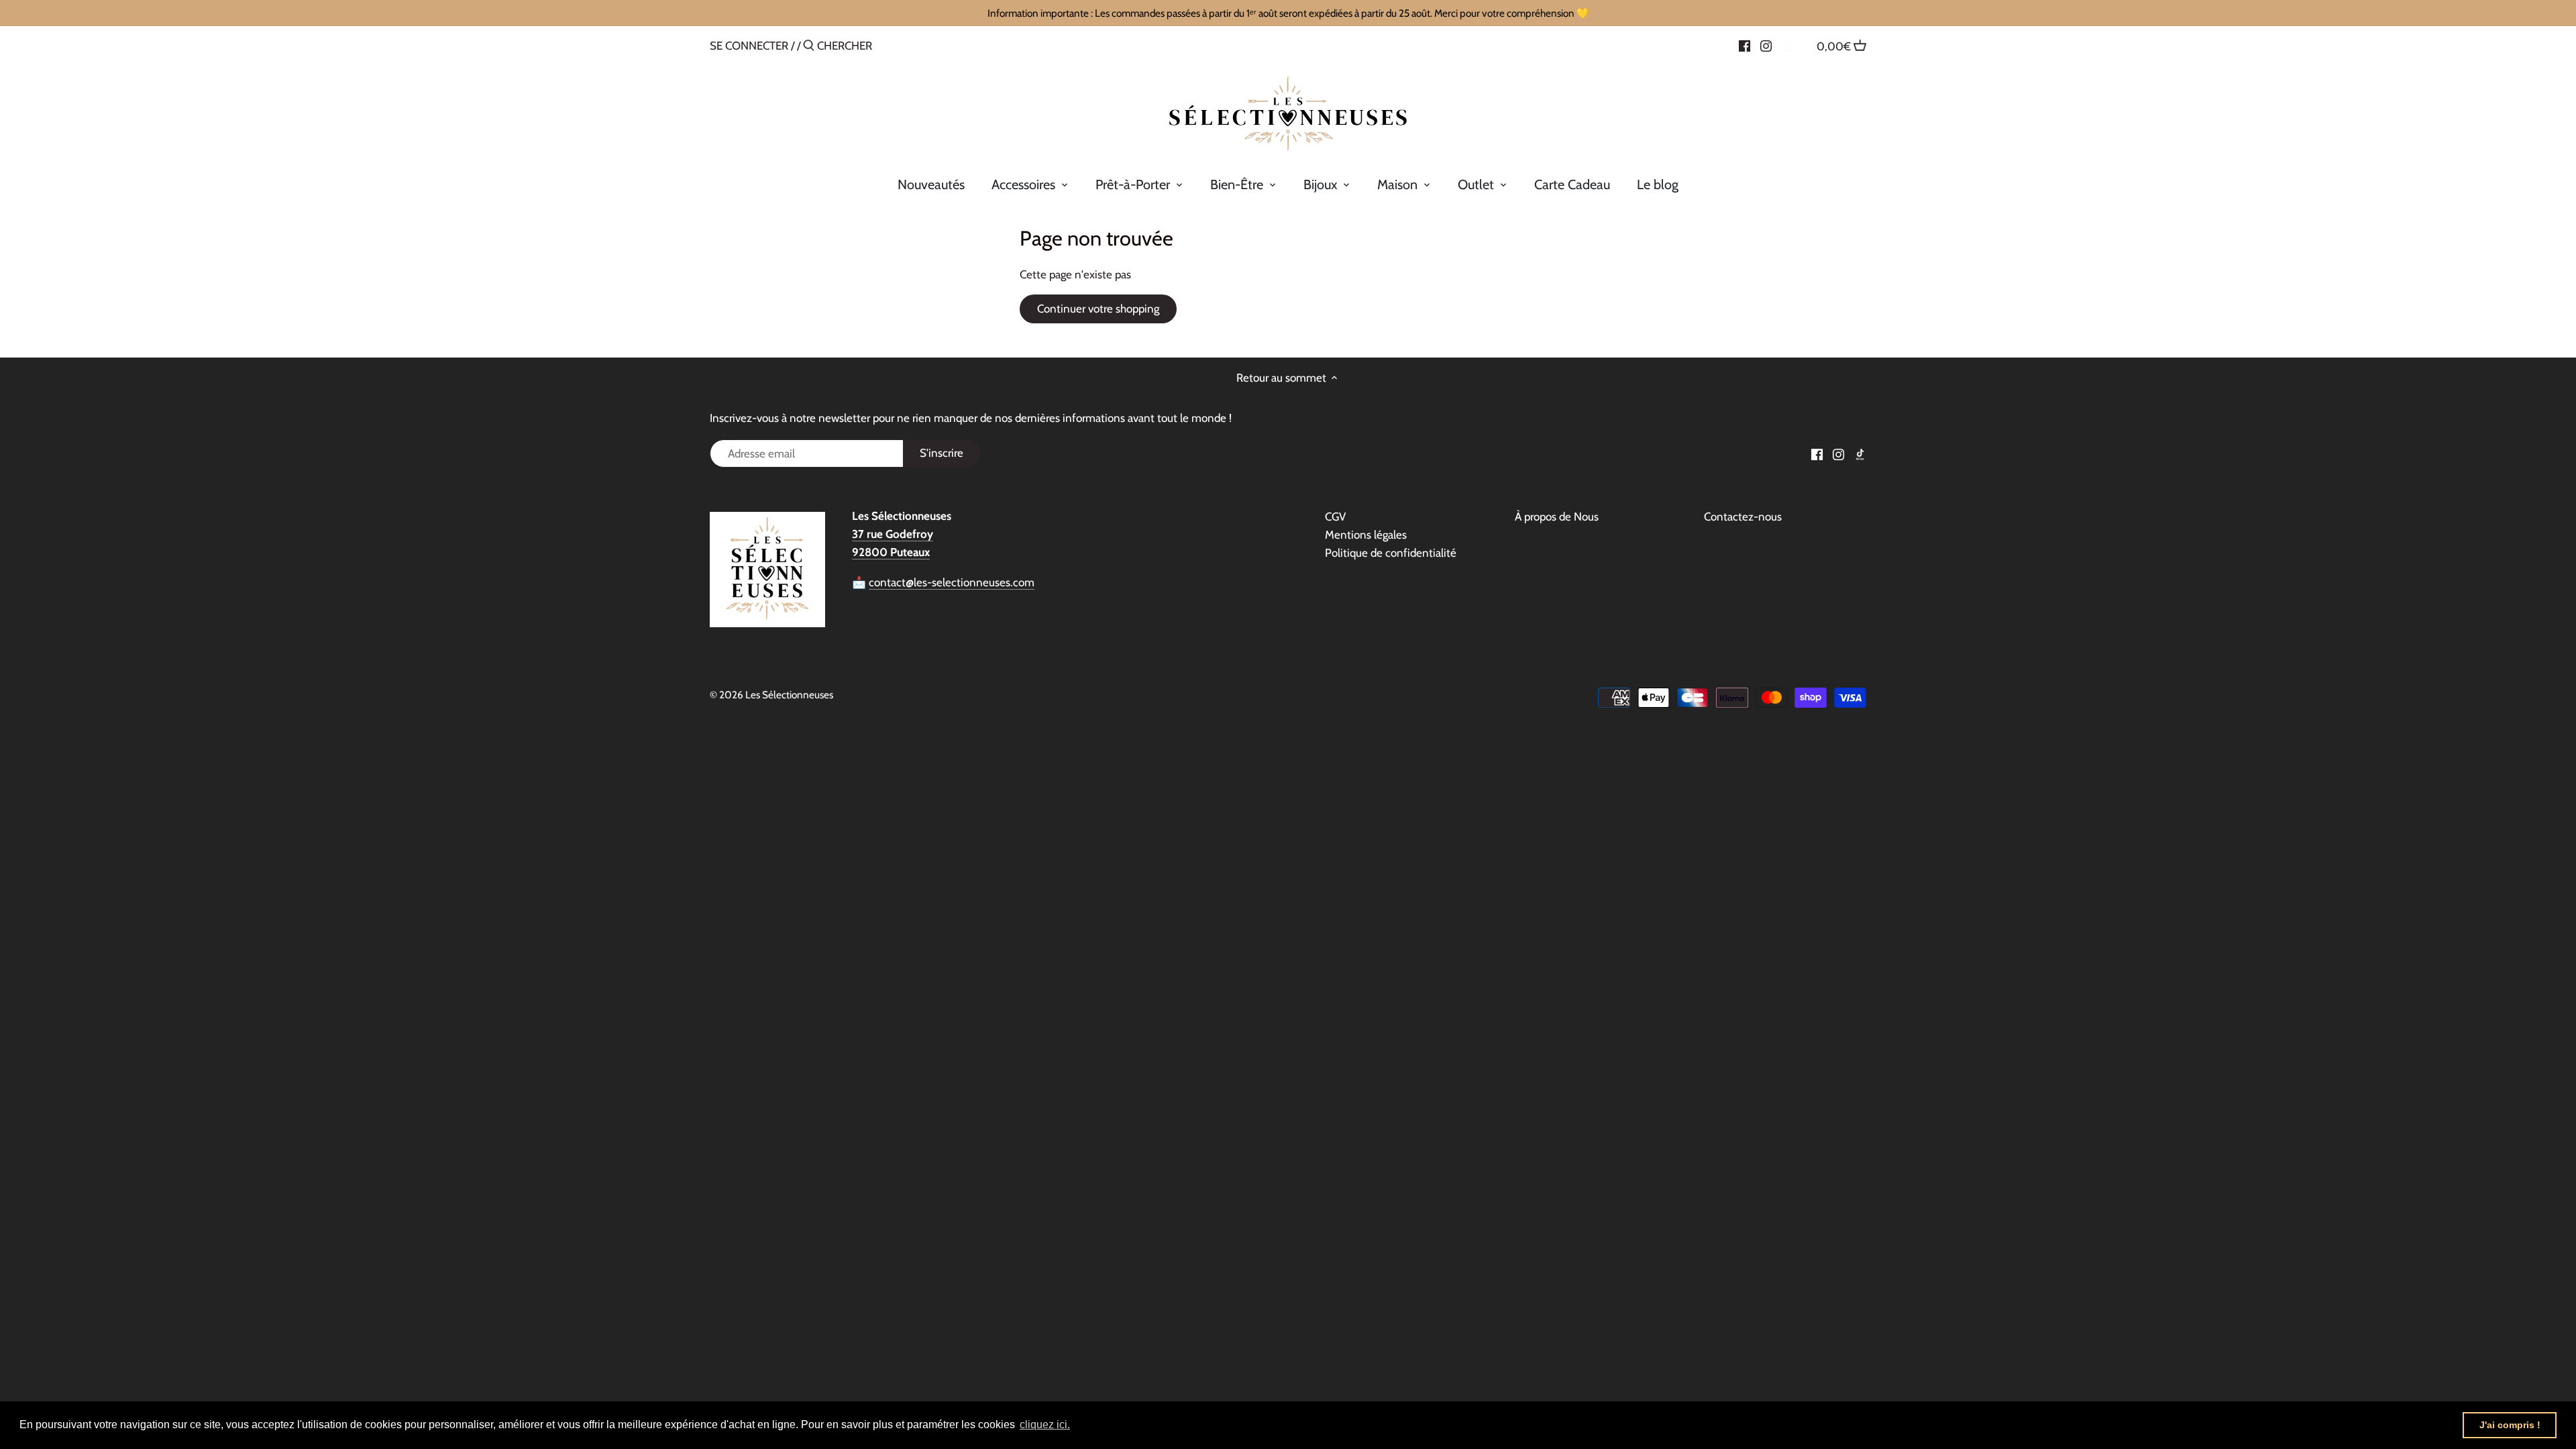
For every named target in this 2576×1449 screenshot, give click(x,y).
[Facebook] (1745, 45)
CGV (1335, 517)
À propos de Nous (1557, 517)
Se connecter (749, 46)
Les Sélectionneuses (789, 695)
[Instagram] (1766, 45)
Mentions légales (1366, 535)
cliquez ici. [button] (1045, 1425)
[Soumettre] (809, 47)
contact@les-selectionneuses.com (952, 582)
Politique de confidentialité (1391, 553)
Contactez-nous (1743, 517)
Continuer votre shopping (1098, 309)
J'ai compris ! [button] (2510, 1425)
